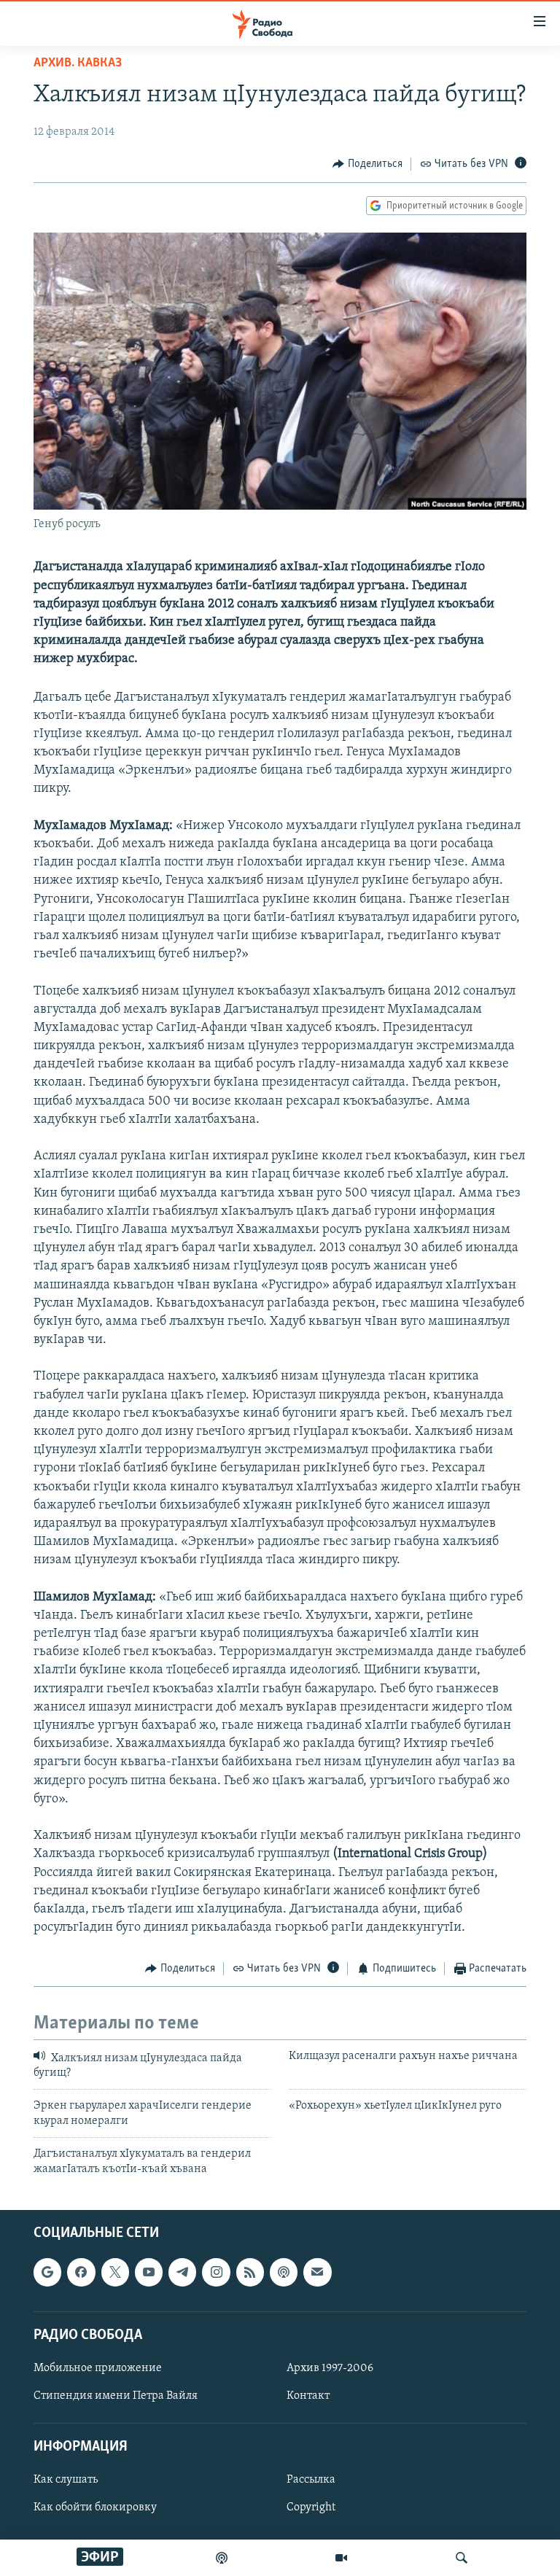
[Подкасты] (284, 2272)
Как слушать (66, 2480)
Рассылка (311, 2480)
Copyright (311, 2507)
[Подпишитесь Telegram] (182, 2272)
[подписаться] (317, 2272)
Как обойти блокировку (95, 2507)
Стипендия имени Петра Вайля (116, 2396)
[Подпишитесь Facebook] (81, 2272)
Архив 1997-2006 (330, 2368)
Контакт (308, 2396)
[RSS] (250, 2272)
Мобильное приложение (98, 2368)
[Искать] (462, 2558)
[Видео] (341, 2558)
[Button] (367, 164)
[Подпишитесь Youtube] (149, 2272)
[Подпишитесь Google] (47, 2272)
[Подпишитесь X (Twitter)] (115, 2272)
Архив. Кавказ (78, 63)
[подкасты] (222, 2558)
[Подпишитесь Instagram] (216, 2272)
